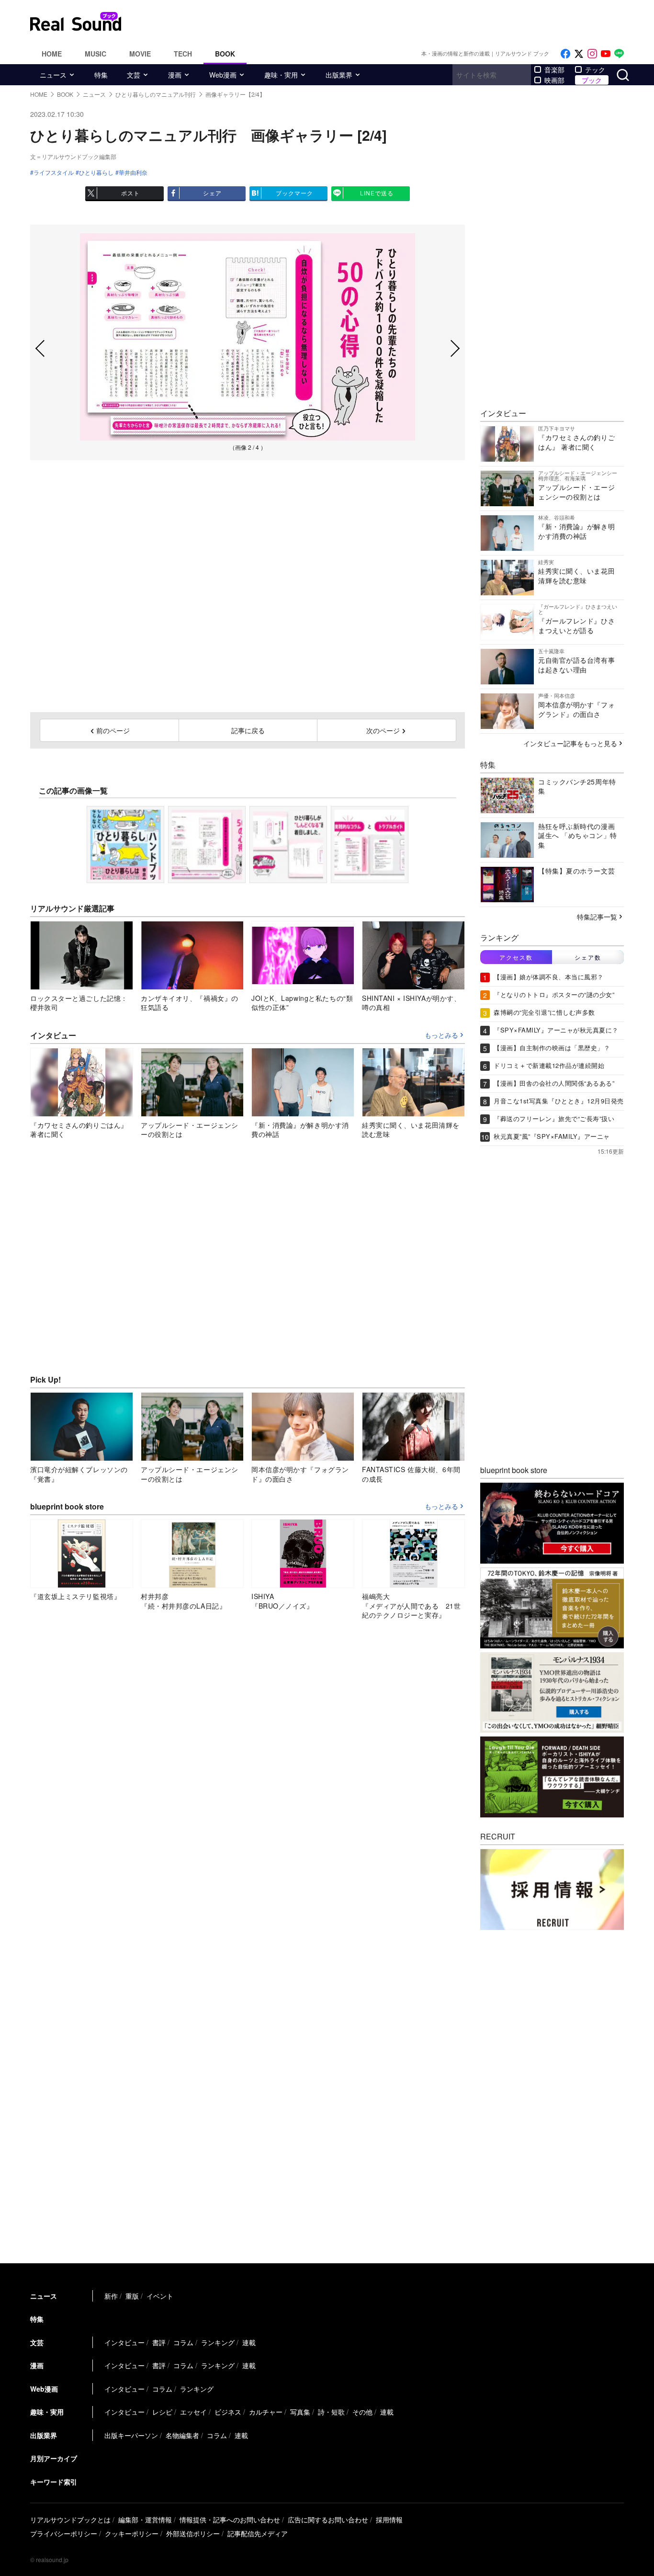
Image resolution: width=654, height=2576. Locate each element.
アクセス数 (516, 957)
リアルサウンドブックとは (70, 2519)
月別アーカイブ (54, 2458)
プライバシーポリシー (64, 2533)
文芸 (134, 75)
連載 (249, 2342)
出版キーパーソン (131, 2435)
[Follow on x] (579, 54)
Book (225, 54)
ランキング (218, 2342)
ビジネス (228, 2412)
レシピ (162, 2412)
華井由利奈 (133, 172)
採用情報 (389, 2519)
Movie (140, 54)
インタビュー (124, 2342)
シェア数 (588, 957)
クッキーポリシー (132, 2533)
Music (96, 54)
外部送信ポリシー (193, 2533)
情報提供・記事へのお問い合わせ (230, 2519)
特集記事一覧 (597, 917)
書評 (159, 2342)
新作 (111, 2296)
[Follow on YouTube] (606, 54)
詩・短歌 (331, 2412)
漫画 (175, 75)
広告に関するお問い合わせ (328, 2519)
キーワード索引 (54, 2482)
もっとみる (441, 1035)
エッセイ (193, 2412)
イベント (160, 2296)
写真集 (300, 2412)
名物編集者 (182, 2435)
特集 (101, 75)
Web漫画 (223, 75)
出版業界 (339, 75)
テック (595, 69)
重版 (132, 2296)
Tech (183, 54)
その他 (362, 2412)
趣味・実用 (281, 75)
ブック (592, 80)
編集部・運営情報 (145, 2519)
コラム (183, 2342)
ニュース (53, 75)
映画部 (554, 80)
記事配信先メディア (258, 2533)
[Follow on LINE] (619, 54)
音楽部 (554, 69)
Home (52, 54)
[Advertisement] (392, 22)
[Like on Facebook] (565, 54)
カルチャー (266, 2412)
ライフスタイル (54, 172)
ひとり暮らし (96, 172)
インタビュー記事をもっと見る (570, 743)
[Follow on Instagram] (592, 54)
